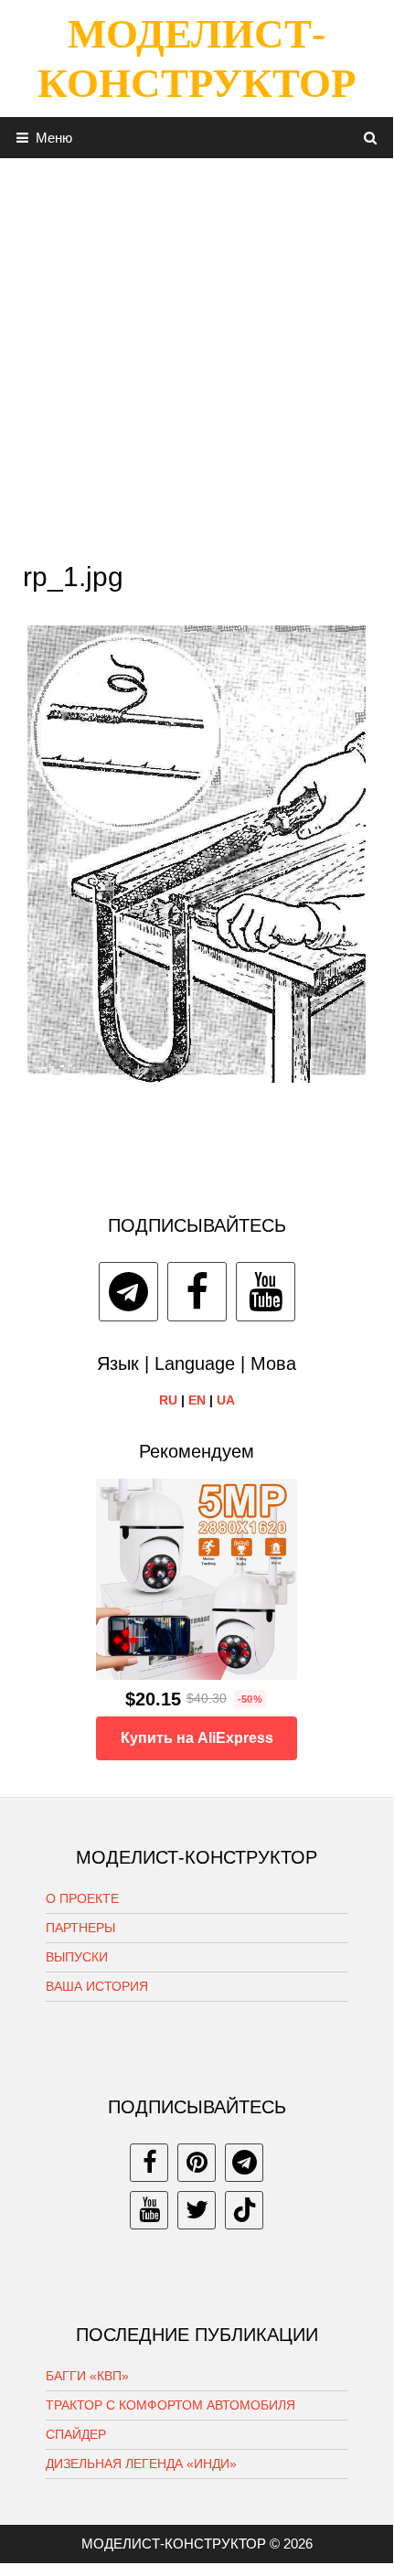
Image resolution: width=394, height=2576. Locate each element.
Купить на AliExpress (197, 1738)
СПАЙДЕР (76, 2434)
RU (168, 1400)
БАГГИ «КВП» (87, 2376)
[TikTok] (244, 2210)
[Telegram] (128, 1292)
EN (197, 1400)
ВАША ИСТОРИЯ (97, 1986)
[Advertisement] (197, 355)
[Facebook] (197, 1292)
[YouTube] (266, 1292)
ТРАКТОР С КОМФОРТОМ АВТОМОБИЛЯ (170, 2405)
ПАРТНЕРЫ (80, 1928)
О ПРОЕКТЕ (82, 1898)
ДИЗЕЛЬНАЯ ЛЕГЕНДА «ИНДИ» (141, 2464)
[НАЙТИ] (371, 138)
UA (226, 1400)
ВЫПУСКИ (77, 1957)
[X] (197, 2210)
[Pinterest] (197, 2163)
